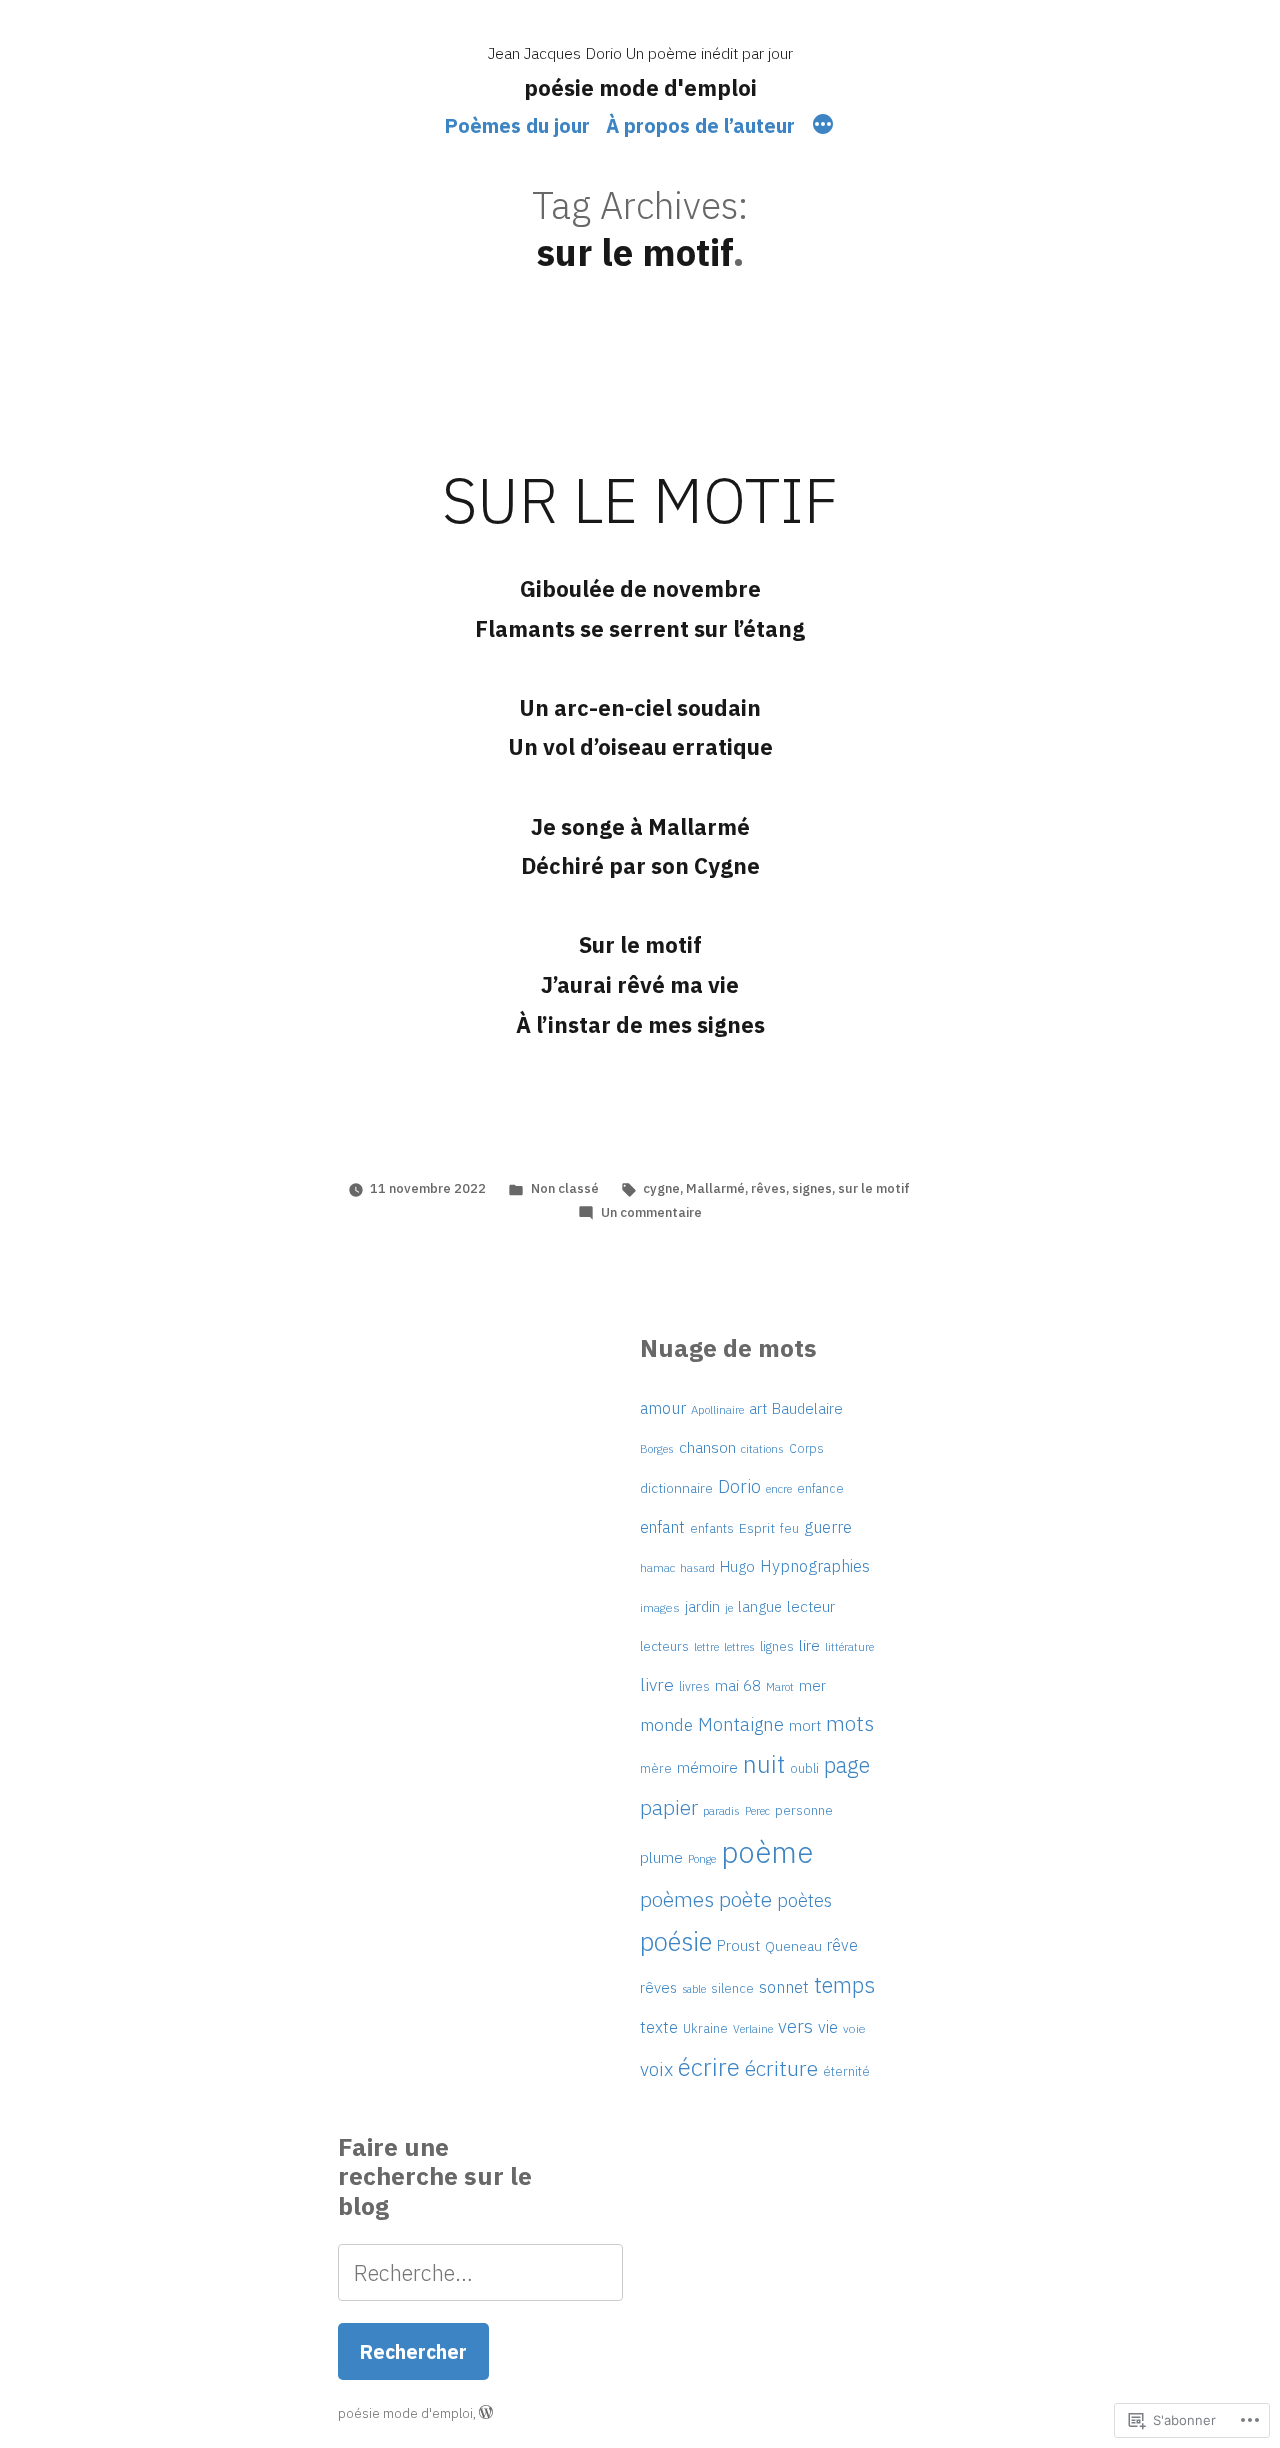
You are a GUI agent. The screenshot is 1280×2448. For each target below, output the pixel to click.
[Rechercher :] (480, 2272)
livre (657, 1684)
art (758, 1408)
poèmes (677, 1899)
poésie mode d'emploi (640, 87)
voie (854, 2028)
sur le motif (874, 1188)
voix (656, 2069)
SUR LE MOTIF (640, 500)
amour (663, 1408)
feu (789, 1528)
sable (694, 1989)
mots (850, 1723)
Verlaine (753, 2028)
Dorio (739, 1486)
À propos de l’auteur (700, 125)
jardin (702, 1606)
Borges (657, 1448)
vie (828, 2026)
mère (656, 1768)
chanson (707, 1447)
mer (812, 1685)
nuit (764, 1764)
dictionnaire (676, 1488)
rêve (842, 1945)
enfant (662, 1526)
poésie (676, 1941)
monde (666, 1724)
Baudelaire (807, 1408)
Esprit (757, 1528)
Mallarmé (715, 1188)
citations (762, 1449)
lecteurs (664, 1646)
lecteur (811, 1606)
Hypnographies (815, 1566)
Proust (738, 1945)
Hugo (737, 1566)
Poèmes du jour (517, 125)
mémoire (707, 1767)
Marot (780, 1686)
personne (804, 1810)
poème (767, 1852)
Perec (757, 1811)
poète (745, 1899)
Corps (806, 1448)
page (847, 1764)
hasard (697, 1567)
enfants (712, 1528)
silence (732, 1988)
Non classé (565, 1188)
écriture (781, 2068)
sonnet (784, 1987)
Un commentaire (651, 1212)
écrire (709, 2067)
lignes (777, 1646)
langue (760, 1606)
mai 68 (738, 1685)
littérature (849, 1647)
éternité (846, 2071)
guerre (828, 1527)
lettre (706, 1647)
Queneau (793, 1946)
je (729, 1607)
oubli (804, 1768)
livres (694, 1686)
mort (805, 1725)
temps (844, 1984)
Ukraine (705, 2028)
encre (779, 1488)
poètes (804, 1900)
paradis (721, 1810)
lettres (739, 1646)
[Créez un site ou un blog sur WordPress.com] (486, 2413)
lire (809, 1645)
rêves (768, 1188)
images (660, 1607)
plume (661, 1857)
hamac (657, 1567)
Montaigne (741, 1724)
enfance (820, 1488)
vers (795, 2026)
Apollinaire (717, 1409)
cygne (661, 1188)
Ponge (702, 1859)
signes (812, 1188)
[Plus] (823, 127)
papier (669, 1807)
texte (659, 2027)
